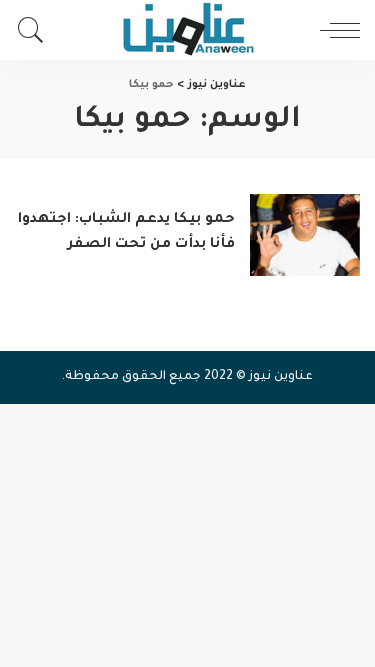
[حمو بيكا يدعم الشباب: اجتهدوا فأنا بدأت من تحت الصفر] (305, 235)
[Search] (36, 30)
